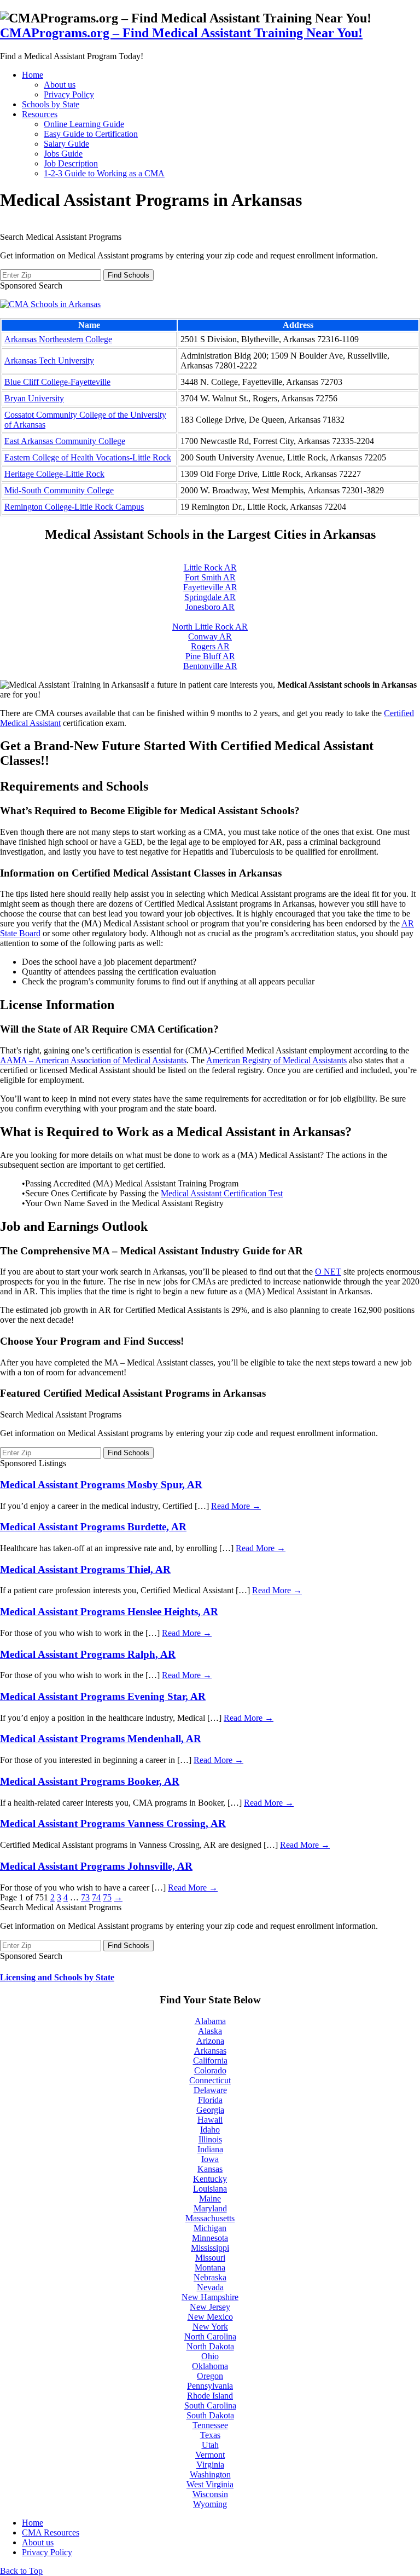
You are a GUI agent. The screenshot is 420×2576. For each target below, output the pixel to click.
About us (60, 85)
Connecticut (210, 2080)
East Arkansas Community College (65, 441)
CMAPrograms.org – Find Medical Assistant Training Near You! (181, 33)
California (210, 2061)
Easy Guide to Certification (91, 134)
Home (33, 75)
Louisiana (210, 2189)
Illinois (210, 2139)
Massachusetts (210, 2218)
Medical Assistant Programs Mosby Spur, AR (101, 1485)
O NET (328, 1272)
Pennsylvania (210, 2386)
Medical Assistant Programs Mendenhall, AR (101, 1739)
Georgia (210, 2110)
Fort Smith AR (210, 577)
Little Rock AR (210, 567)
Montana (210, 2267)
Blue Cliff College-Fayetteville (57, 382)
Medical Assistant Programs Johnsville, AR (96, 1866)
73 (85, 1897)
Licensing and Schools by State (57, 1977)
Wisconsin (210, 2494)
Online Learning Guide (84, 124)
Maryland (210, 2208)
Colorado (210, 2070)
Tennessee (210, 2425)
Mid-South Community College (59, 490)
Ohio (210, 2356)
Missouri (210, 2258)
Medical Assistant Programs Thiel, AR (85, 1569)
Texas (210, 2435)
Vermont (210, 2455)
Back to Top (21, 2571)
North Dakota (210, 2346)
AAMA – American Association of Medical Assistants (93, 1060)
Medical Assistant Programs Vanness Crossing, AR (113, 1823)
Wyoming (210, 2504)
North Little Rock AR (210, 627)
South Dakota (210, 2415)
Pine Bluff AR (210, 656)
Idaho (210, 2130)
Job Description (71, 163)
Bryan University (34, 398)
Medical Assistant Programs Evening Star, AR (103, 1696)
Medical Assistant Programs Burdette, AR (93, 1527)
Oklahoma (210, 2366)
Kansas (210, 2169)
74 (96, 1897)
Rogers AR (210, 646)
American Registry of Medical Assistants (276, 1060)
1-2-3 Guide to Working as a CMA (104, 173)
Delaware (210, 2090)
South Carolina (210, 2405)
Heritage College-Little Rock (54, 474)
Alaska (210, 2031)
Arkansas (210, 2051)
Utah (210, 2445)
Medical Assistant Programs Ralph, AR (88, 1654)
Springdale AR (210, 597)
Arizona (210, 2041)
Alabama (210, 2021)
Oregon (210, 2376)
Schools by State (51, 104)
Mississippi (210, 2248)
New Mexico (210, 2317)
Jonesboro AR (210, 607)
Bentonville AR (210, 666)
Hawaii (210, 2120)
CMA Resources (51, 2532)
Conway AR (210, 636)
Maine (210, 2198)
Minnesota (210, 2238)
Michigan (210, 2228)
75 (107, 1897)
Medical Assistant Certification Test (222, 1193)
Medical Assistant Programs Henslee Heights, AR (109, 1612)
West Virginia (210, 2484)
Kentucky (210, 2179)
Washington (210, 2474)
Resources (40, 114)
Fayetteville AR (210, 587)
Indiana (210, 2149)
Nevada (210, 2287)
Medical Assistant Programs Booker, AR (90, 1781)
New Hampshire (210, 2297)
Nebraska (210, 2277)
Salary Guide (66, 144)
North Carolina (210, 2336)
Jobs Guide (63, 154)
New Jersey (210, 2307)
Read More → (236, 1506)
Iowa (210, 2159)
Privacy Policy (69, 94)
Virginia (210, 2465)
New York (210, 2327)
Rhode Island (210, 2396)
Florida (210, 2100)
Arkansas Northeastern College (58, 339)
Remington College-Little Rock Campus (74, 507)
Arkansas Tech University (49, 361)
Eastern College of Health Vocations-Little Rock (88, 457)
